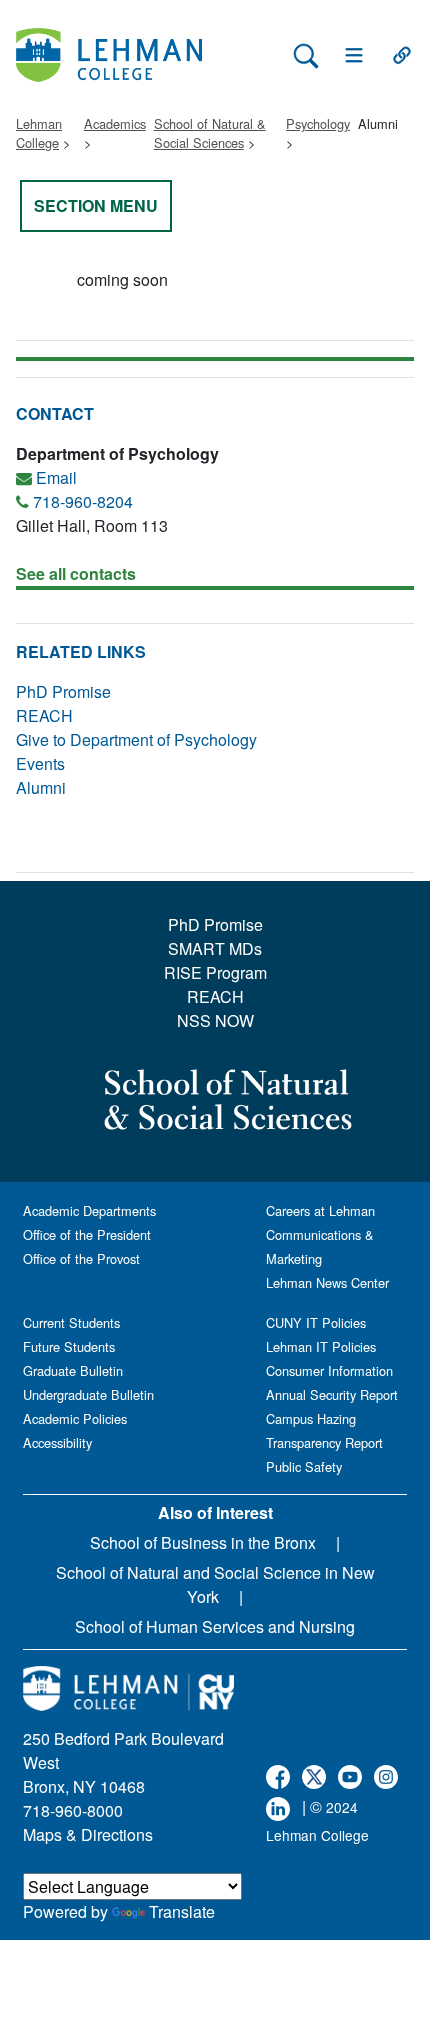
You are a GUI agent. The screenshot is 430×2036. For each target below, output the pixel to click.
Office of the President (87, 1234)
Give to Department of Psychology (136, 739)
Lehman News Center (327, 1282)
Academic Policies (75, 1418)
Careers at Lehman (320, 1210)
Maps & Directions (88, 1834)
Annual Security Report (332, 1394)
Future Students (69, 1346)
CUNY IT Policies (316, 1322)
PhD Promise (63, 691)
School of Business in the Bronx (203, 1542)
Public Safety (304, 1466)
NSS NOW (215, 1020)
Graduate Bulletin (73, 1370)
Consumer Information (329, 1370)
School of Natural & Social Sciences (210, 133)
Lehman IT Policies (321, 1346)
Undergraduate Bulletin (88, 1394)
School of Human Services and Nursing (215, 1626)
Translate (182, 1911)
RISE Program (215, 972)
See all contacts (76, 573)
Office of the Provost (81, 1258)
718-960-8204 (83, 501)
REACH (44, 715)
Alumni (41, 787)
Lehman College (39, 133)
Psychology (318, 123)
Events (40, 763)
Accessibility (57, 1442)
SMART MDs (215, 948)
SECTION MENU (96, 205)
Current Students (71, 1322)
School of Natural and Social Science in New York (215, 1584)
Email (56, 477)
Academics (115, 123)
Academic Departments (89, 1210)
